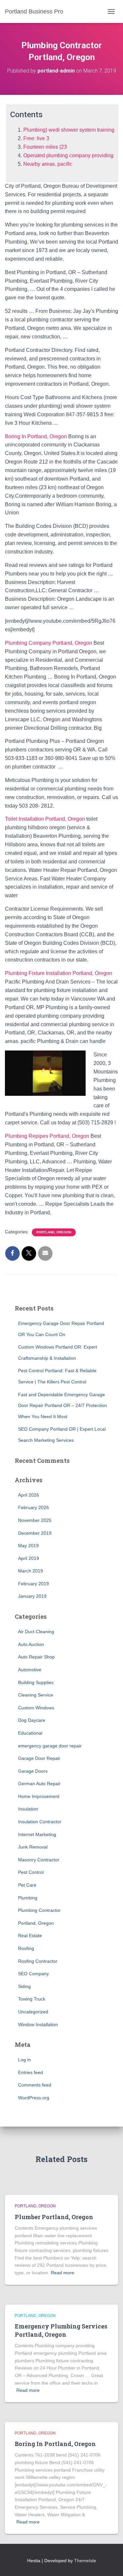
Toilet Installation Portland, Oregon (45, 819)
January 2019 (32, 1596)
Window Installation (38, 2024)
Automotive (30, 1670)
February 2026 (33, 1507)
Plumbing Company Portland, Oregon (49, 643)
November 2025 (35, 1520)
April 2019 (29, 1558)
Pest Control (31, 1872)
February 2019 (33, 1584)
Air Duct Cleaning (36, 1632)
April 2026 (29, 1495)
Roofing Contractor (38, 1961)
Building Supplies (36, 1682)
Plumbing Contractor (39, 1910)
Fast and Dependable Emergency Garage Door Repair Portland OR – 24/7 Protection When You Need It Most (62, 1406)
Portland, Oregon (54, 1232)
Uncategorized (33, 2012)
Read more (62, 2273)
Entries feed (31, 2072)
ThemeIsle (85, 2561)
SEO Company (33, 1974)
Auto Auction (31, 1644)
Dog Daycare (32, 1720)
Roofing (26, 1948)
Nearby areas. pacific (48, 164)
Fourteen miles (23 (45, 147)
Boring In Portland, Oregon (36, 436)
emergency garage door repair (50, 1746)
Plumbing (28, 1898)
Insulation (28, 1809)
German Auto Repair (39, 1784)
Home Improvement (39, 1796)
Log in (24, 2060)
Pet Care (27, 1885)
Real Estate (30, 1936)
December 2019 (35, 1533)
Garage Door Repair (39, 1758)
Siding (24, 1986)
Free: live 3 (36, 138)
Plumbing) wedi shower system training (69, 130)
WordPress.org (34, 2098)
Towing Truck (32, 1999)
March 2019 (31, 1571)
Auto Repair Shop (36, 1657)
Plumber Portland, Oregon (54, 2217)
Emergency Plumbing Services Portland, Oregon (61, 2330)
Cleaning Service (36, 1695)
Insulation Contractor (40, 1822)
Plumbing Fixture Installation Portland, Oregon (59, 973)
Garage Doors (33, 1771)
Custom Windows (36, 1708)
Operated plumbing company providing (68, 155)
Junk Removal (33, 1847)
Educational (30, 1733)
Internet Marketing (37, 1834)
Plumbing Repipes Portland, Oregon (47, 1136)
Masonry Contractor (39, 1860)
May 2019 (28, 1546)
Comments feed (35, 2085)
